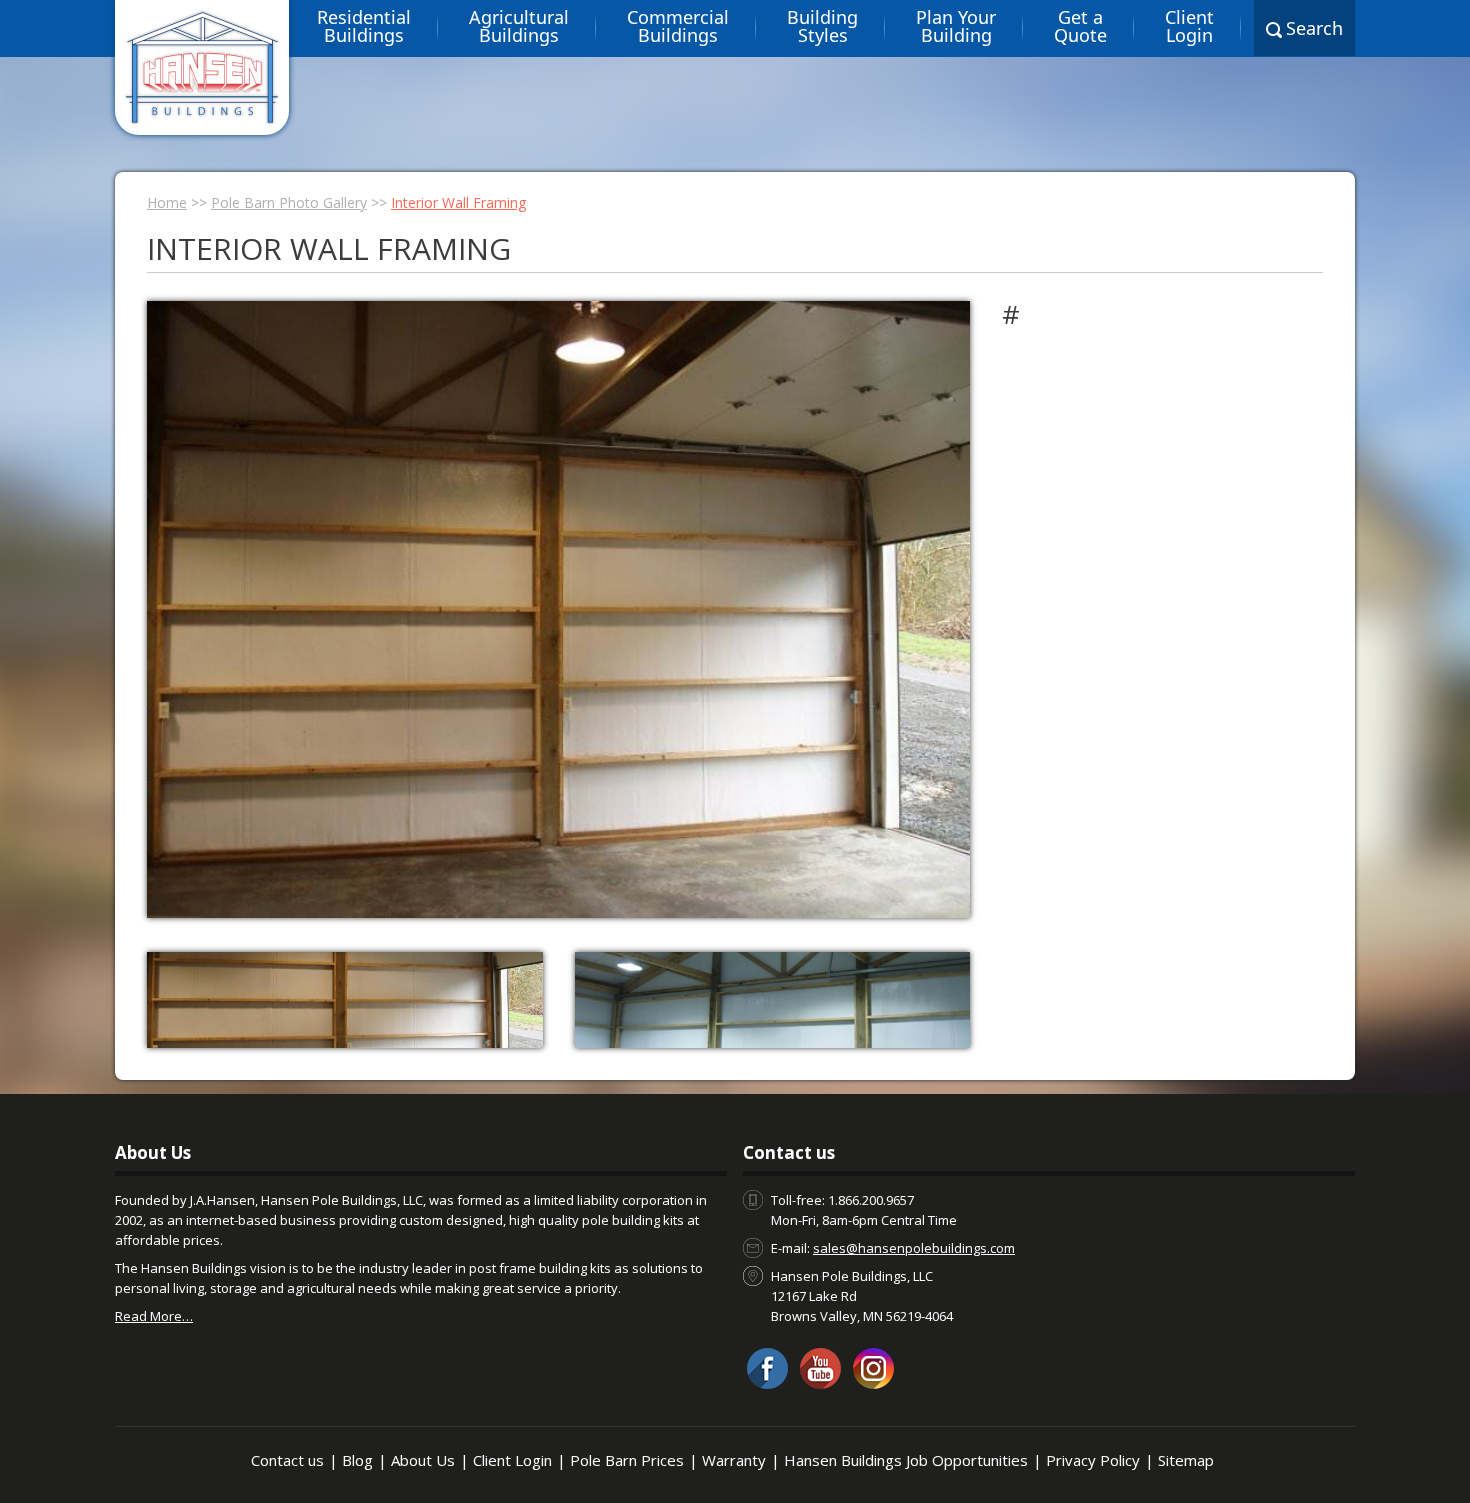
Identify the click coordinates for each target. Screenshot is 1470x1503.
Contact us (287, 1460)
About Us (423, 1460)
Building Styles (822, 26)
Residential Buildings (364, 26)
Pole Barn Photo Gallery (289, 202)
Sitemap (1186, 1460)
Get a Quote (1080, 26)
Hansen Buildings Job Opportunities (906, 1460)
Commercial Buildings (678, 26)
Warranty (734, 1460)
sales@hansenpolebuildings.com (914, 1248)
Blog (357, 1460)
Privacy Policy (1093, 1460)
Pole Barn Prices (627, 1460)
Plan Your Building (956, 26)
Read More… (154, 1316)
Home (167, 202)
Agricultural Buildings (519, 26)
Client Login (1189, 26)
